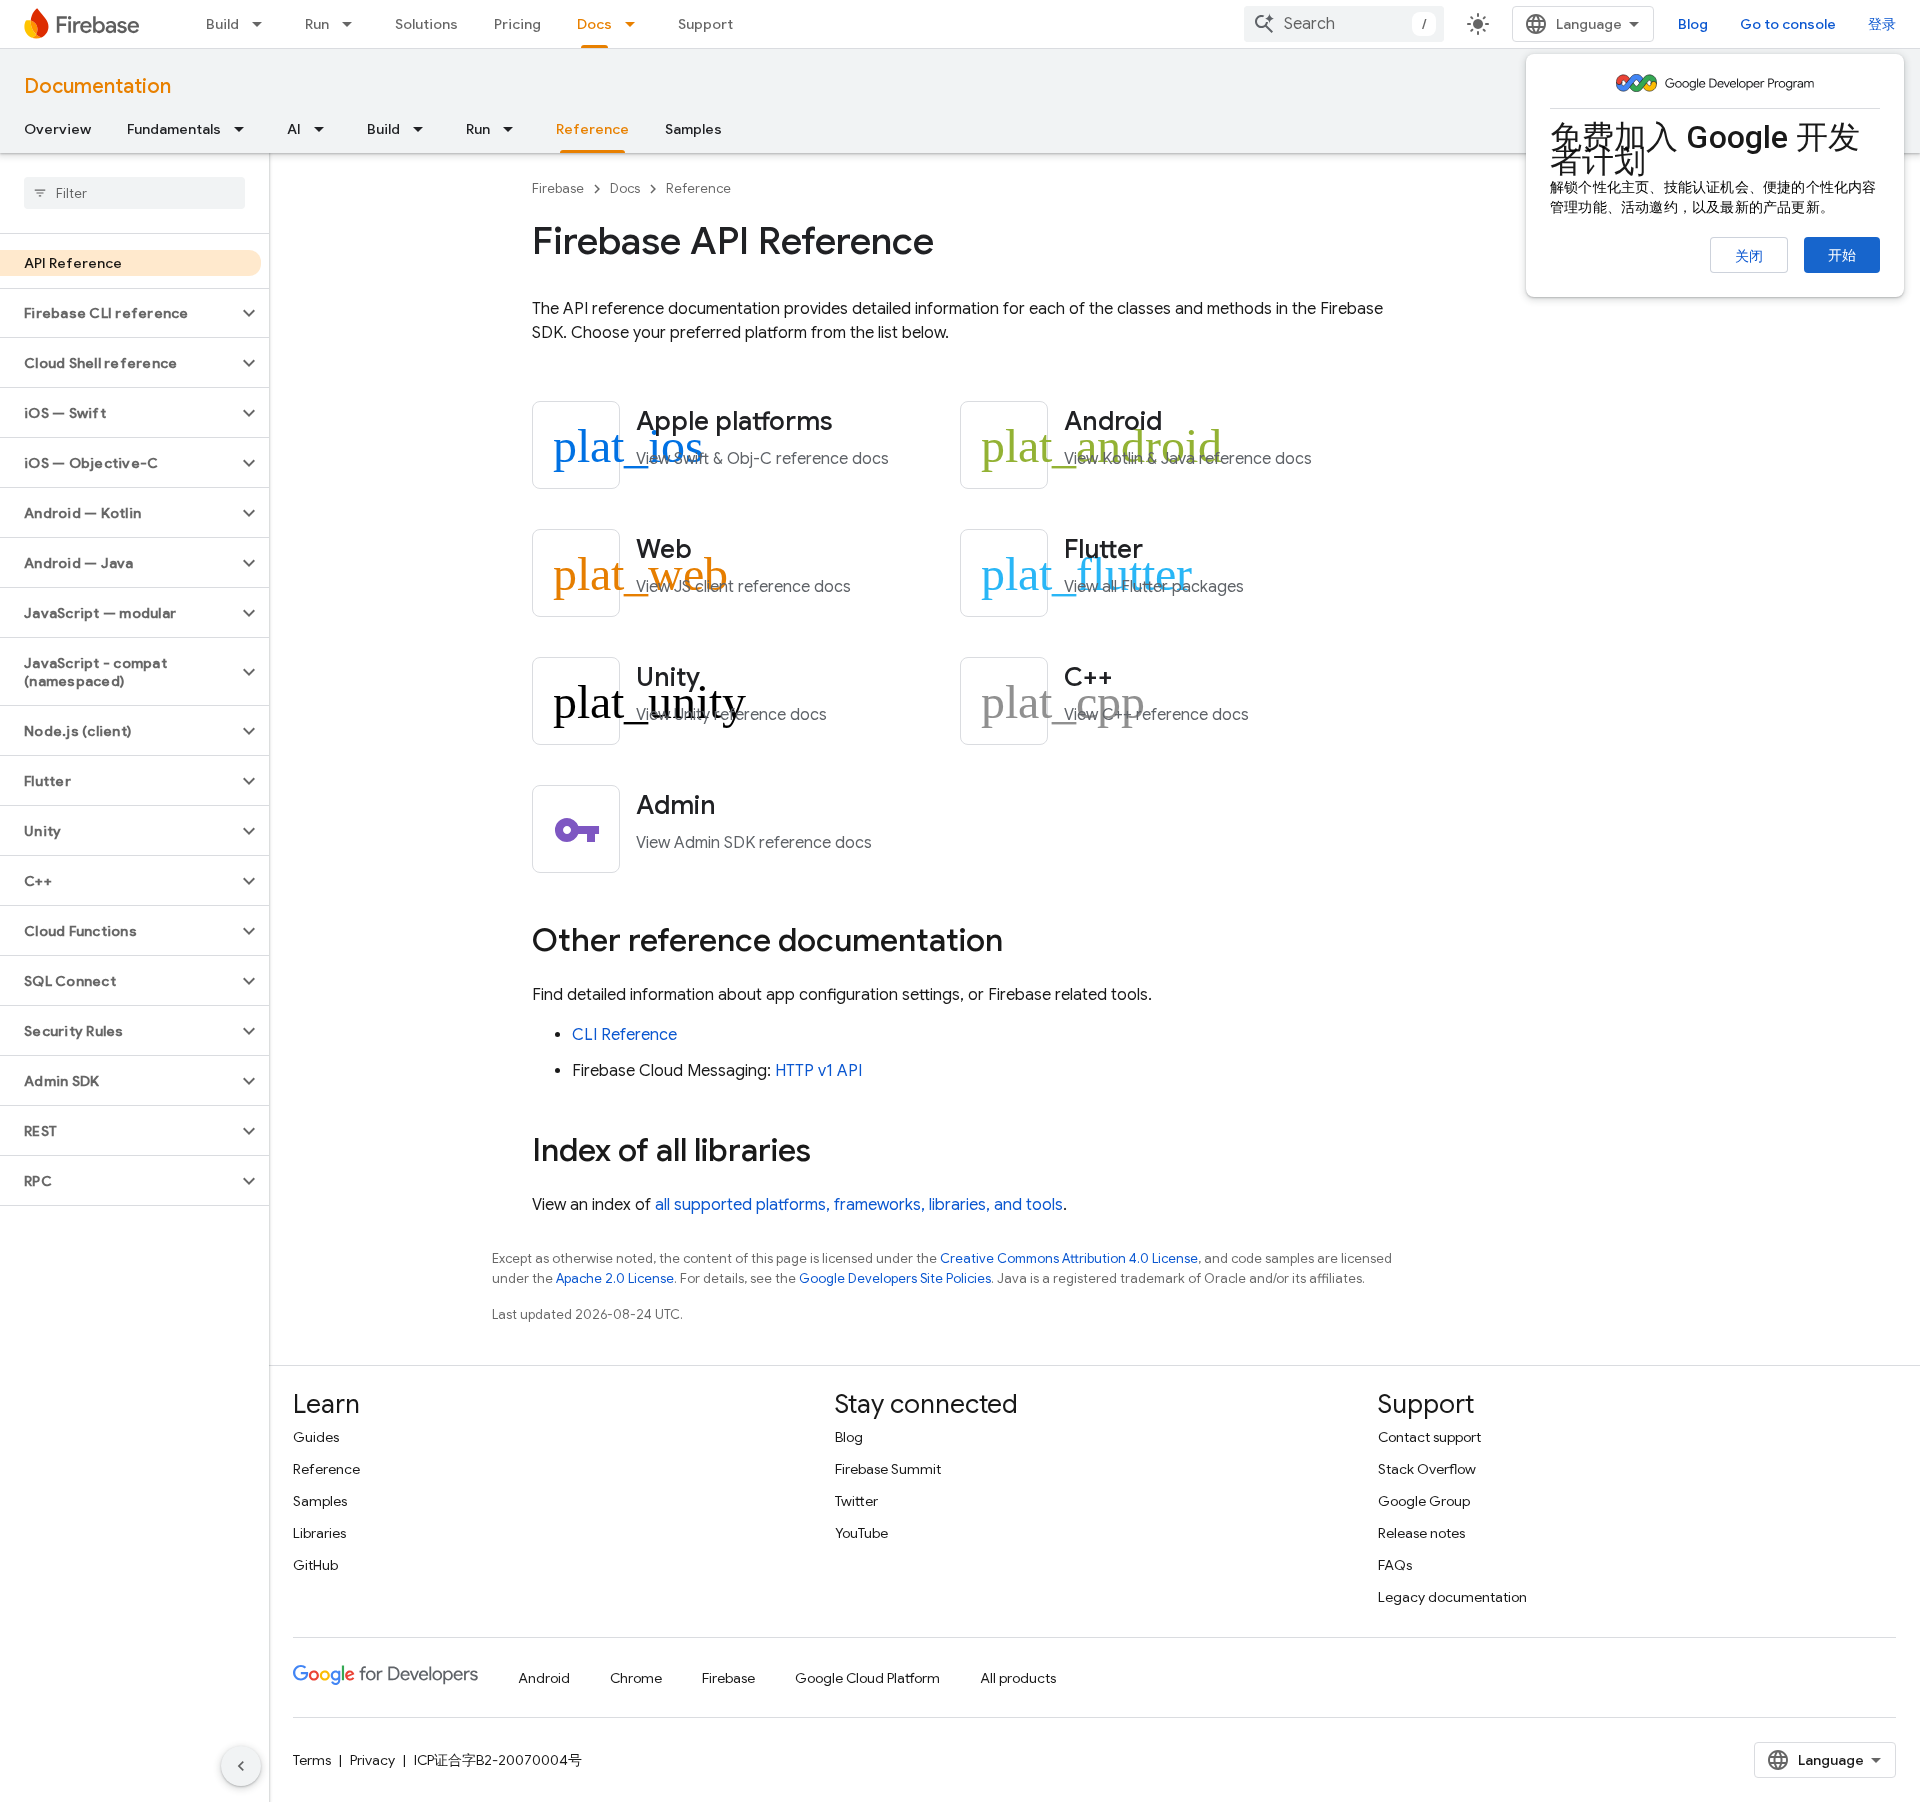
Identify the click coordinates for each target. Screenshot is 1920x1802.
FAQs (1395, 1565)
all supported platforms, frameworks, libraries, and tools (859, 1205)
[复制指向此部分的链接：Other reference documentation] (1023, 943)
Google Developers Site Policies (895, 1278)
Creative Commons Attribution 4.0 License (1069, 1258)
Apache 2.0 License (615, 1278)
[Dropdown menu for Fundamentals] (245, 129)
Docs (594, 24)
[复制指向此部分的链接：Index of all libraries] (831, 1153)
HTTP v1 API (818, 1071)
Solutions (426, 24)
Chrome (636, 1678)
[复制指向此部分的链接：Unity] (727, 679)
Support (705, 24)
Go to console (1788, 24)
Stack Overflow (1427, 1469)
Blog (1693, 24)
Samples (693, 129)
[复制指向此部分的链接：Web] (719, 551)
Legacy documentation (1452, 1597)
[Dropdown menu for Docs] (636, 24)
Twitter (856, 1501)
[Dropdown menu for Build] (263, 24)
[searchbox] (134, 193)
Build (222, 24)
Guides (316, 1437)
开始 (1842, 255)
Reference (592, 129)
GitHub (315, 1565)
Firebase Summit (888, 1469)
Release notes (1421, 1533)
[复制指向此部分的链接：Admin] (743, 807)
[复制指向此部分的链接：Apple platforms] (860, 423)
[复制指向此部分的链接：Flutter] (1170, 551)
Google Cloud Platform (867, 1678)
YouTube (861, 1533)
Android (544, 1678)
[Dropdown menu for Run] (353, 24)
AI (294, 129)
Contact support (1429, 1437)
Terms (312, 1760)
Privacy (372, 1760)
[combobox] (1344, 24)
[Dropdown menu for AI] (325, 129)
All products (1018, 1678)
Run (317, 24)
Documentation (97, 86)
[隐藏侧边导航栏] (241, 1766)
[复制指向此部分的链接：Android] (1189, 423)
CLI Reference (624, 1035)
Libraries (319, 1533)
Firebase (558, 188)
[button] (118, 313)
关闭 (1749, 256)
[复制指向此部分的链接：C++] (1140, 679)
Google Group (1424, 1501)
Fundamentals (174, 129)
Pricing (517, 24)
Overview (57, 129)
